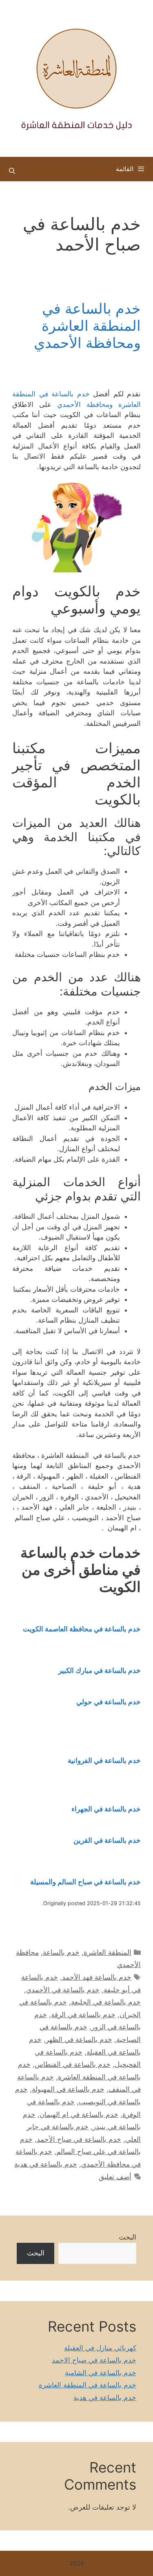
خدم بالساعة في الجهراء (106, 1809)
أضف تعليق (115, 2177)
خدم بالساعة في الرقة (83, 2015)
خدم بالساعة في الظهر (79, 2040)
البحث (127, 2237)
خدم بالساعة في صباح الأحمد (79, 2139)
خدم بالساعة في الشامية (101, 2373)
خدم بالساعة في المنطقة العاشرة (88, 2385)
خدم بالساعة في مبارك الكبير (100, 1670)
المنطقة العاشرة (108, 1952)
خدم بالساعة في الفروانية (104, 1761)
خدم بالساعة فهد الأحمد (97, 1977)
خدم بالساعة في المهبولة (68, 2089)
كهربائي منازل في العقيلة (100, 2348)
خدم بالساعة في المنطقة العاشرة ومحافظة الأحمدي (87, 325)
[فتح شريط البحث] (12, 171)
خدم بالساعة (61, 1952)
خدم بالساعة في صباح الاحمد (94, 2360)
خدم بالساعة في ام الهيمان (79, 2114)
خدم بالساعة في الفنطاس (73, 2064)
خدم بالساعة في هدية (46, 2164)
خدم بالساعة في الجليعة (106, 2002)
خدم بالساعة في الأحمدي (63, 1990)
